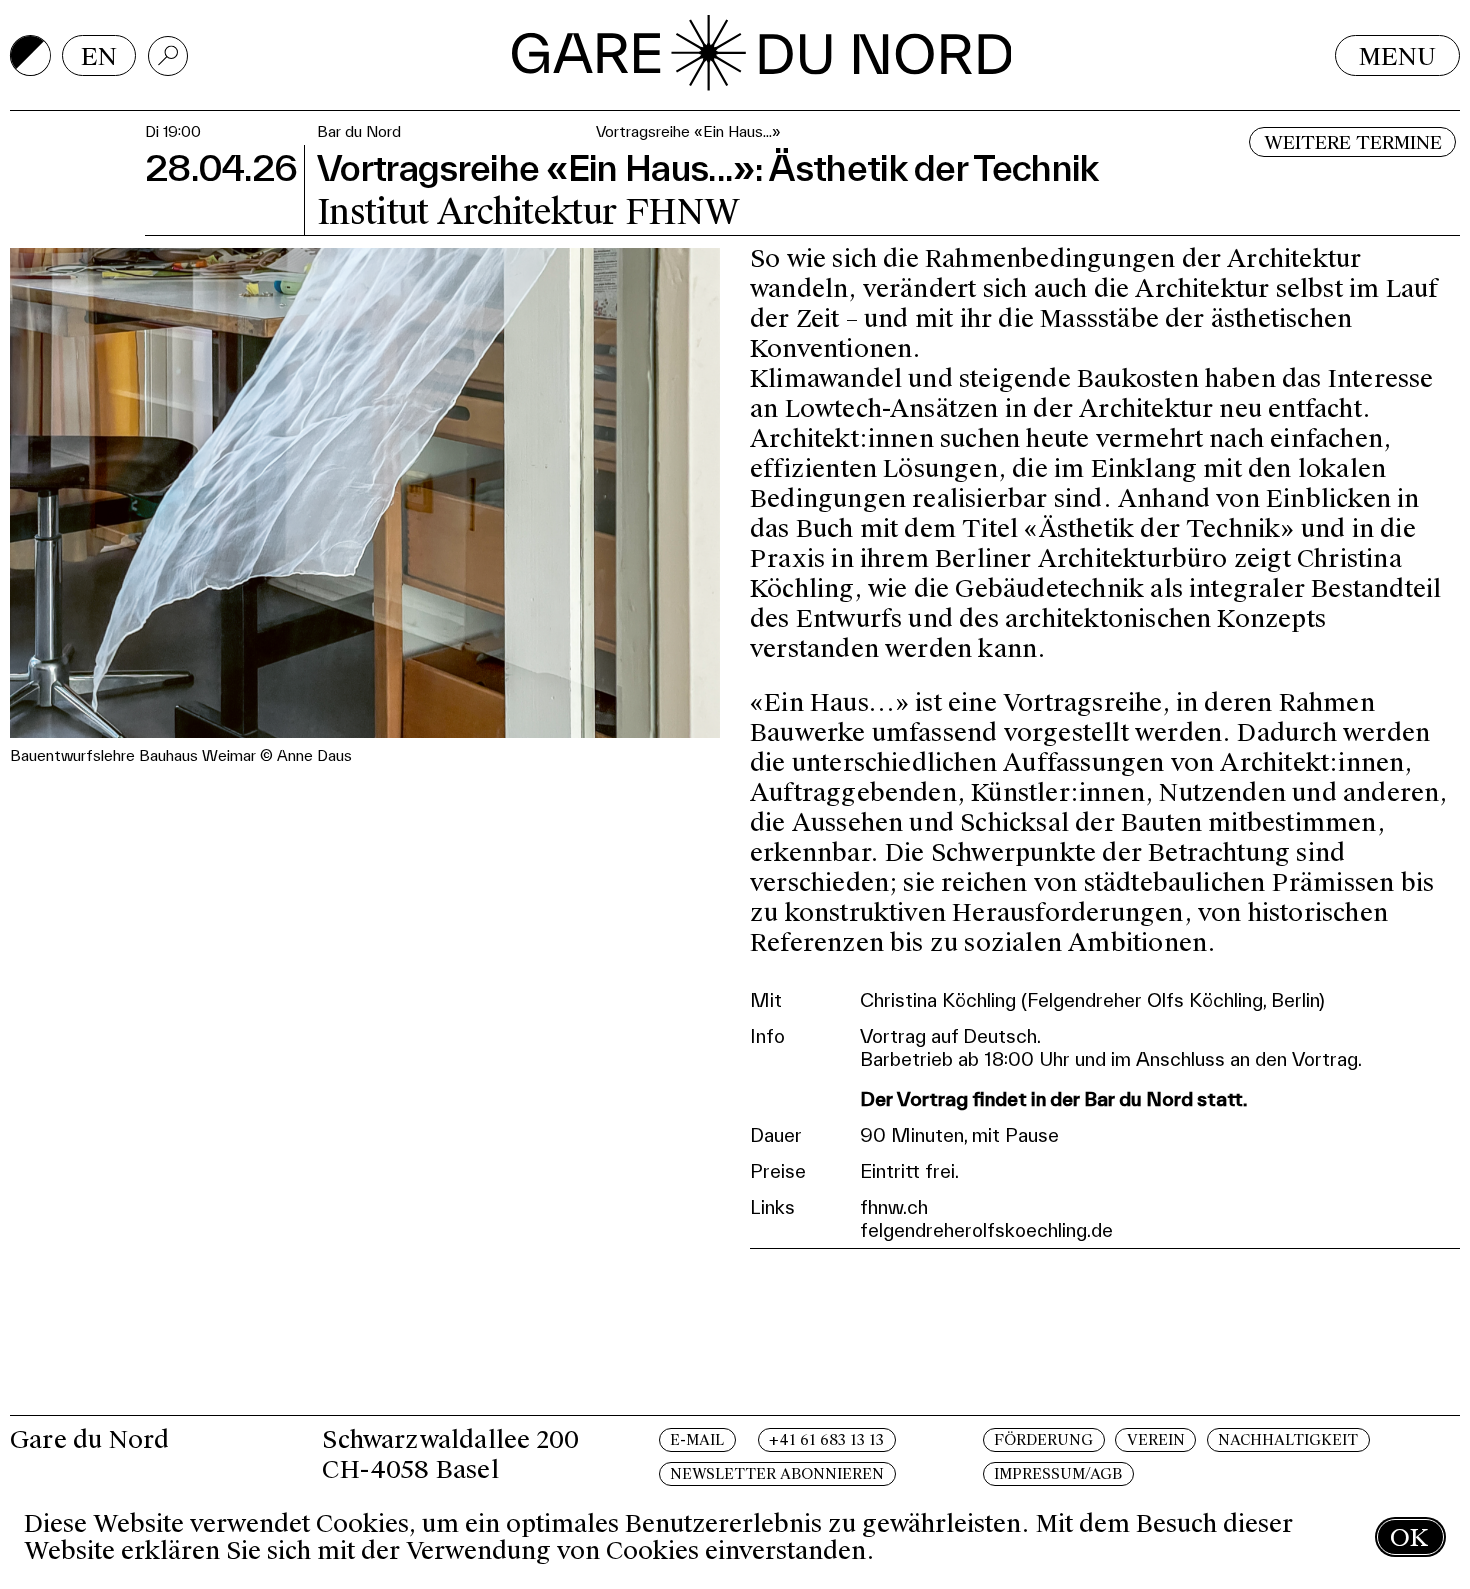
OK (1409, 1537)
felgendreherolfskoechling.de (986, 1230)
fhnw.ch (894, 1207)
